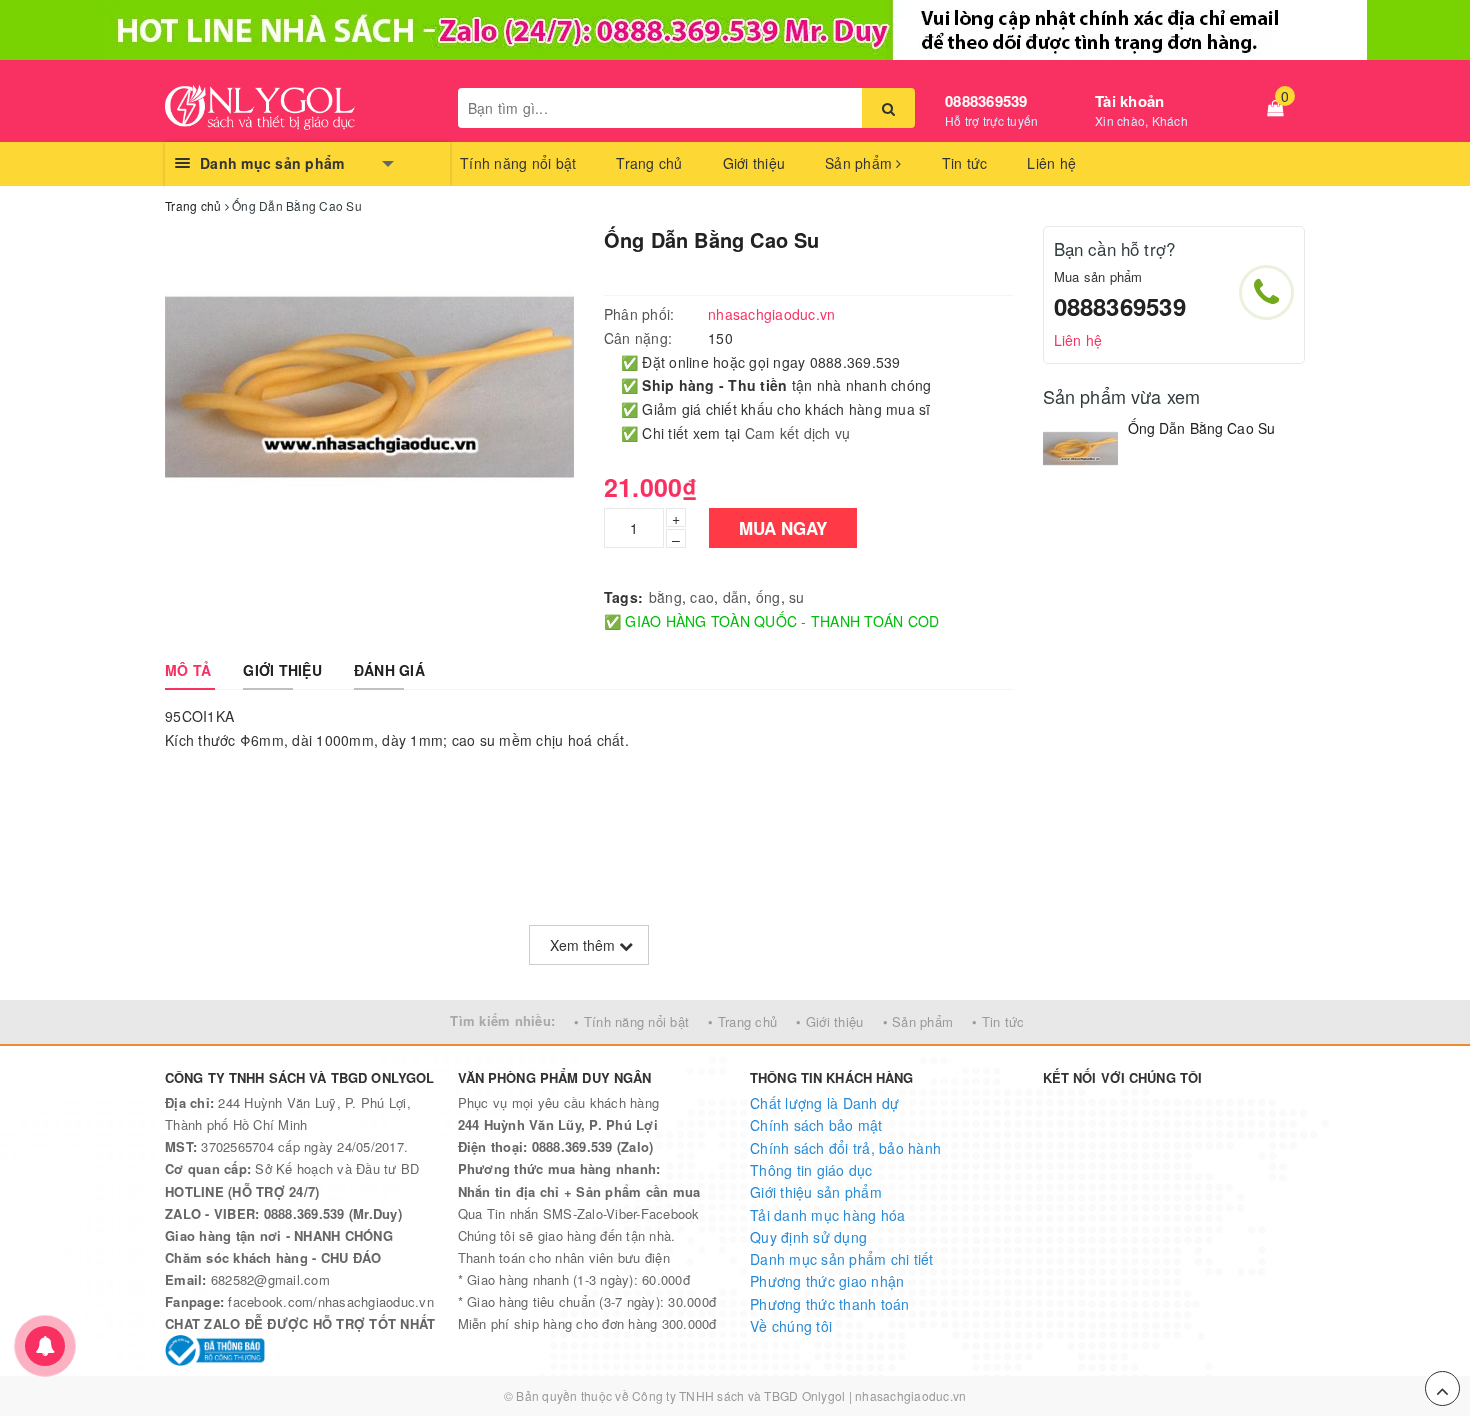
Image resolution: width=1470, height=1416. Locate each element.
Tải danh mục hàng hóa (827, 1215)
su (797, 597)
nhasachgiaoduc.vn (910, 1395)
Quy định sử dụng (808, 1237)
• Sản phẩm (918, 1021)
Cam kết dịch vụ (798, 433)
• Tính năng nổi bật (631, 1021)
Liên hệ (1051, 163)
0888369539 (986, 101)
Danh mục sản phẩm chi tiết (842, 1259)
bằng (665, 597)
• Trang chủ (742, 1021)
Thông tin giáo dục (811, 1170)
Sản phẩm (860, 163)
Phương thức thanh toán (830, 1304)
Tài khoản (1129, 101)
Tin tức (965, 163)
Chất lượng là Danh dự (824, 1103)
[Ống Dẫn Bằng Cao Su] (1080, 456)
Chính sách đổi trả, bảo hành (845, 1148)
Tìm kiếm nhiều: (502, 1020)
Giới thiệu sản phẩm (816, 1192)
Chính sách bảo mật (816, 1125)
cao (702, 597)
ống (768, 597)
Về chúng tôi (791, 1326)
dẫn (735, 597)
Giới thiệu (754, 163)
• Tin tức (998, 1021)
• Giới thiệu (829, 1021)
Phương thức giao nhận (827, 1281)
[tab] (188, 670)
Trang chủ (649, 163)
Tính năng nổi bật (518, 163)
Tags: (623, 597)
